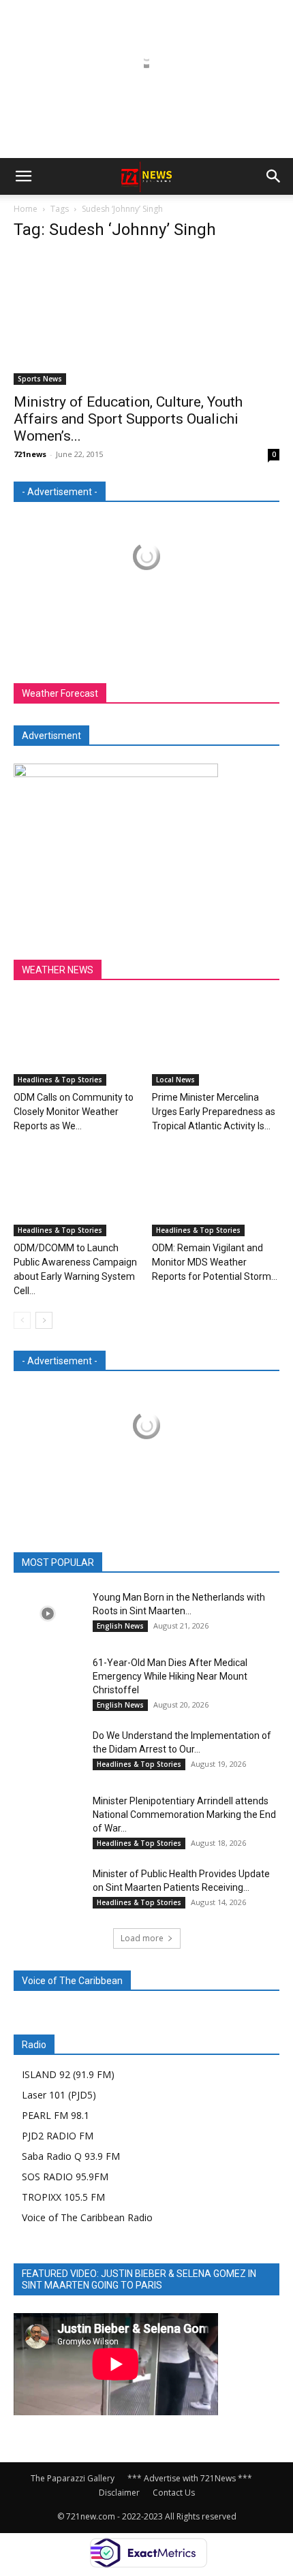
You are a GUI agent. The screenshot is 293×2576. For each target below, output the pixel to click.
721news (30, 454)
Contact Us (174, 2493)
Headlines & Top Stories (60, 1080)
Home (26, 209)
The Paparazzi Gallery (73, 2478)
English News (120, 1626)
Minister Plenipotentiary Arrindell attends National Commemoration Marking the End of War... (184, 1815)
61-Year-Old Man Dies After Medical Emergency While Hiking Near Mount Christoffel (170, 1676)
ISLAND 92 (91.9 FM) (68, 2074)
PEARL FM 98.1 (56, 2115)
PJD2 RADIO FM (58, 2136)
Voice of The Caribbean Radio (87, 2217)
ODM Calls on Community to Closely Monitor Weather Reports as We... (74, 1112)
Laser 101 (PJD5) (59, 2095)
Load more (142, 1938)
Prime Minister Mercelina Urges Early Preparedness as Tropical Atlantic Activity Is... (214, 1112)
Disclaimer (119, 2493)
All (74, 1563)
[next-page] (44, 1320)
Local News (175, 1080)
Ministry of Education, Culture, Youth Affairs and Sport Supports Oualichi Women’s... (128, 419)
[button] (23, 176)
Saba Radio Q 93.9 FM (71, 2156)
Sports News (40, 379)
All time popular (186, 1563)
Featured (117, 1563)
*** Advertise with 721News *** (190, 2478)
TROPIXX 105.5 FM (63, 2197)
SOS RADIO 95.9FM (65, 2177)
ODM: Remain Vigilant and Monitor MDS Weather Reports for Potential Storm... (215, 1262)
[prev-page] (22, 1320)
